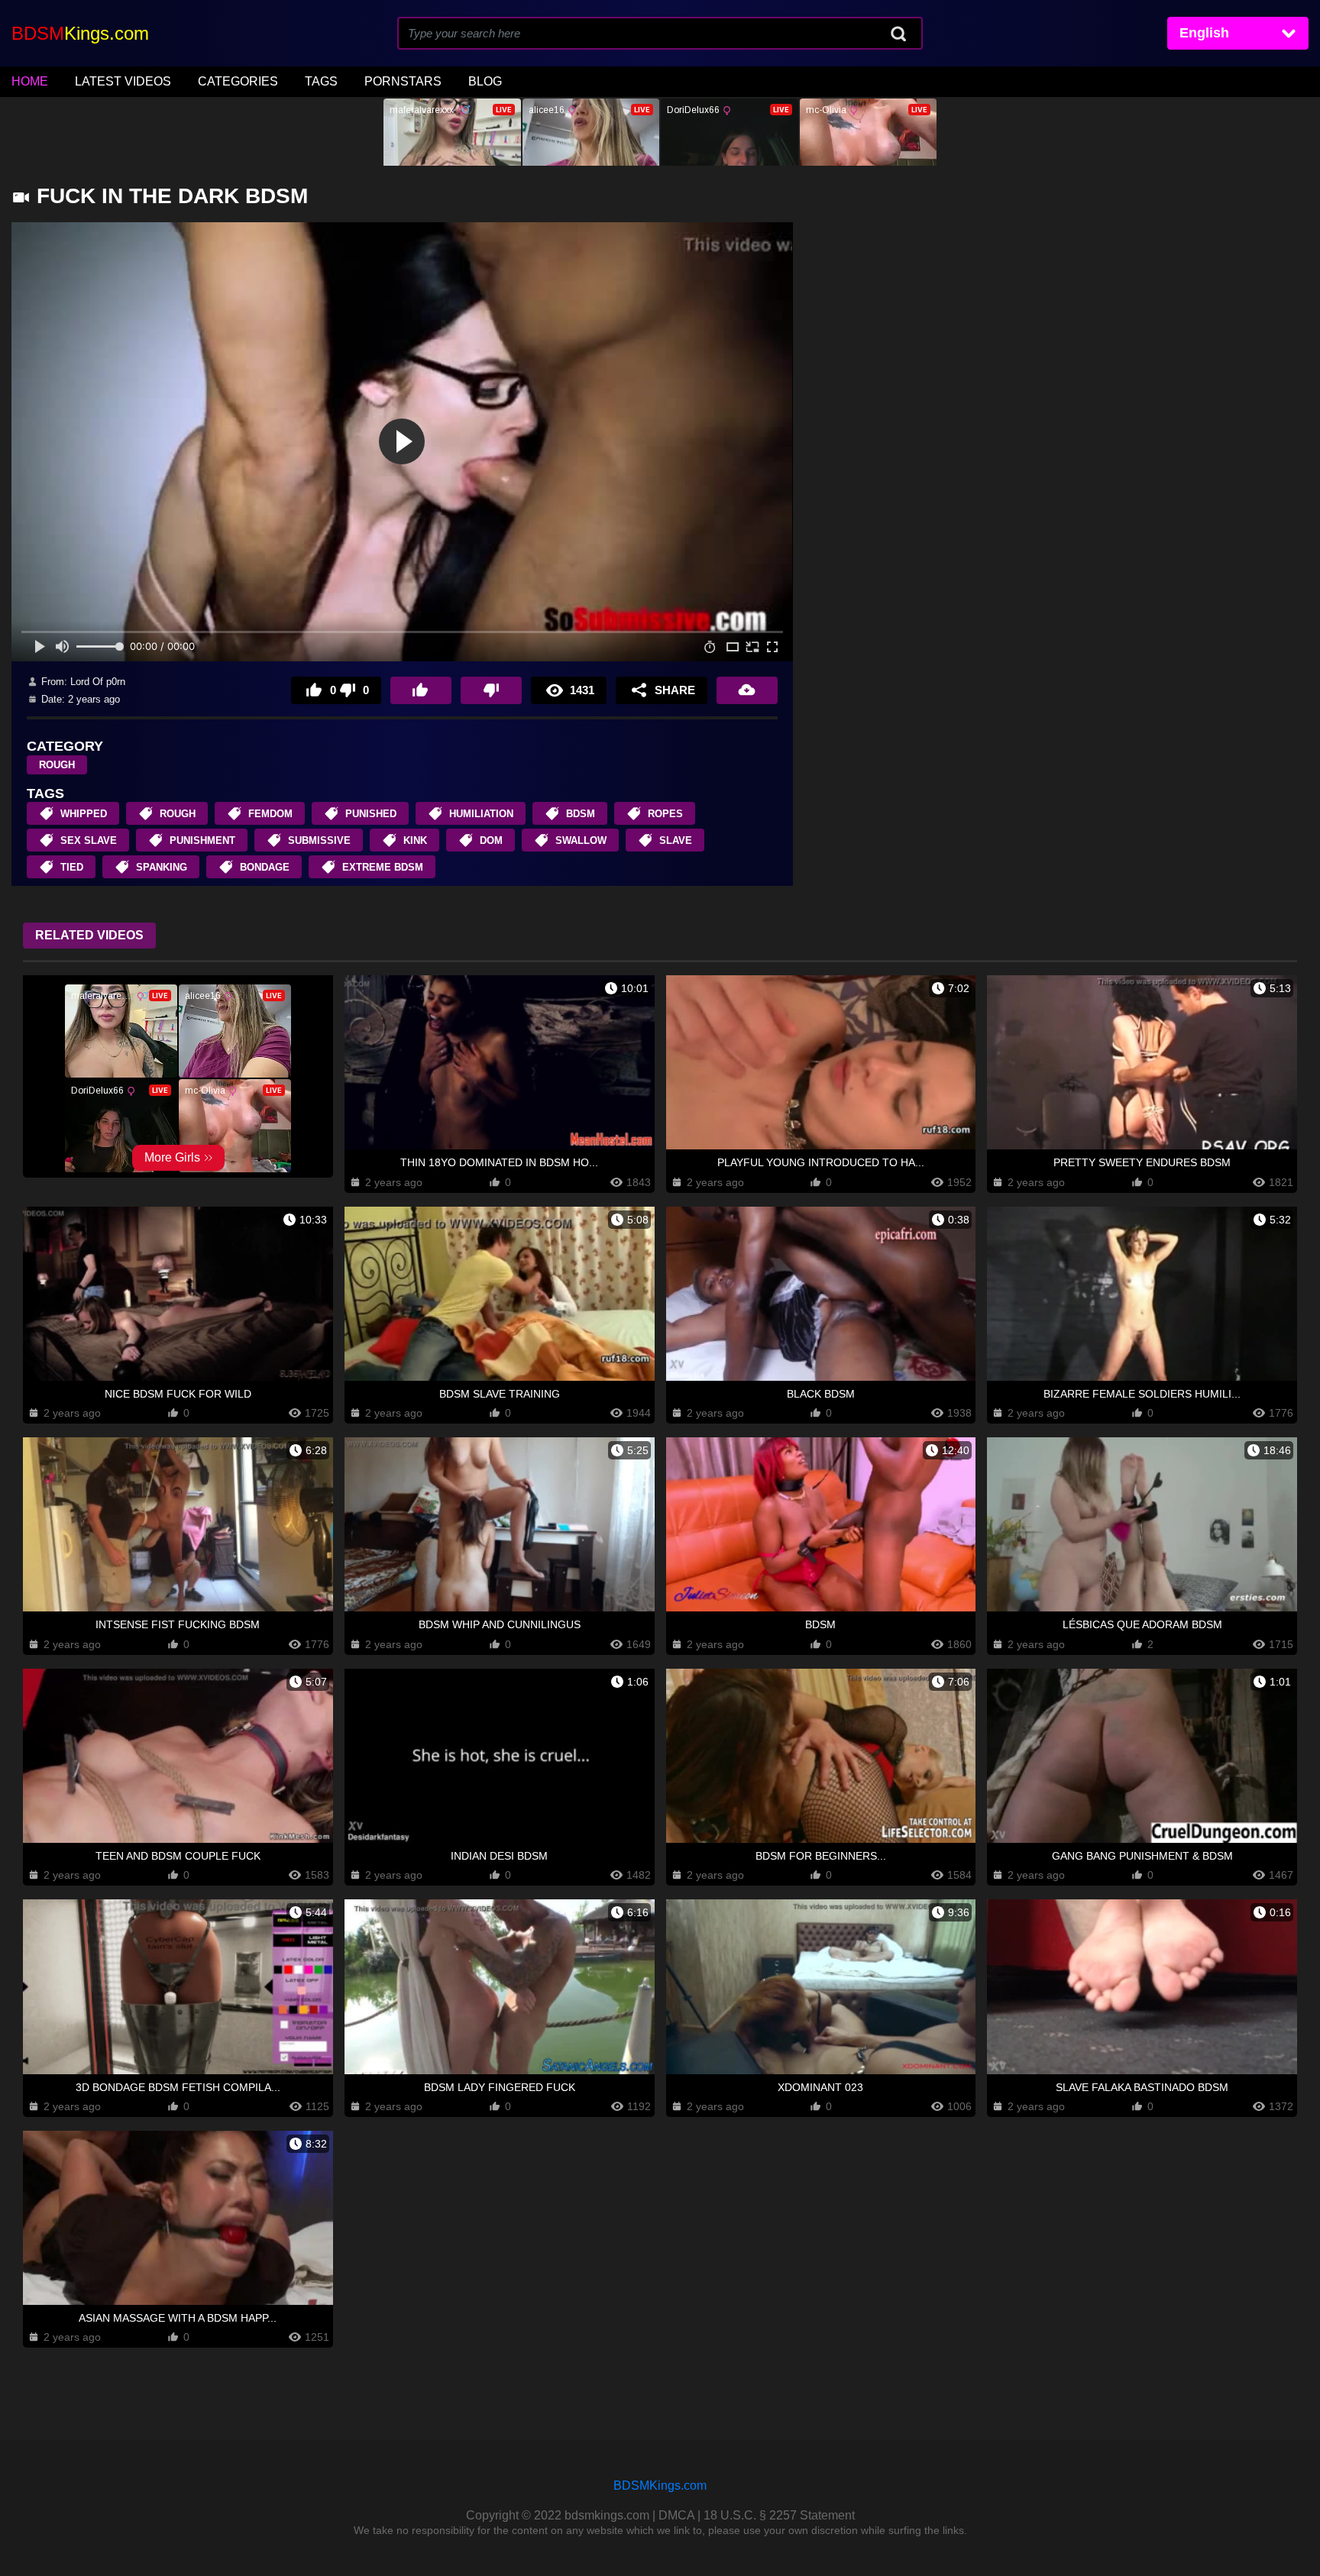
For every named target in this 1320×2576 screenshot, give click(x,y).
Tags (321, 81)
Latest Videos (123, 81)
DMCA (676, 2515)
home (30, 81)
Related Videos (89, 935)
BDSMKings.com (660, 2486)
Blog (485, 81)
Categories (238, 81)
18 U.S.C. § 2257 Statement (779, 2515)
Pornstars (403, 81)
